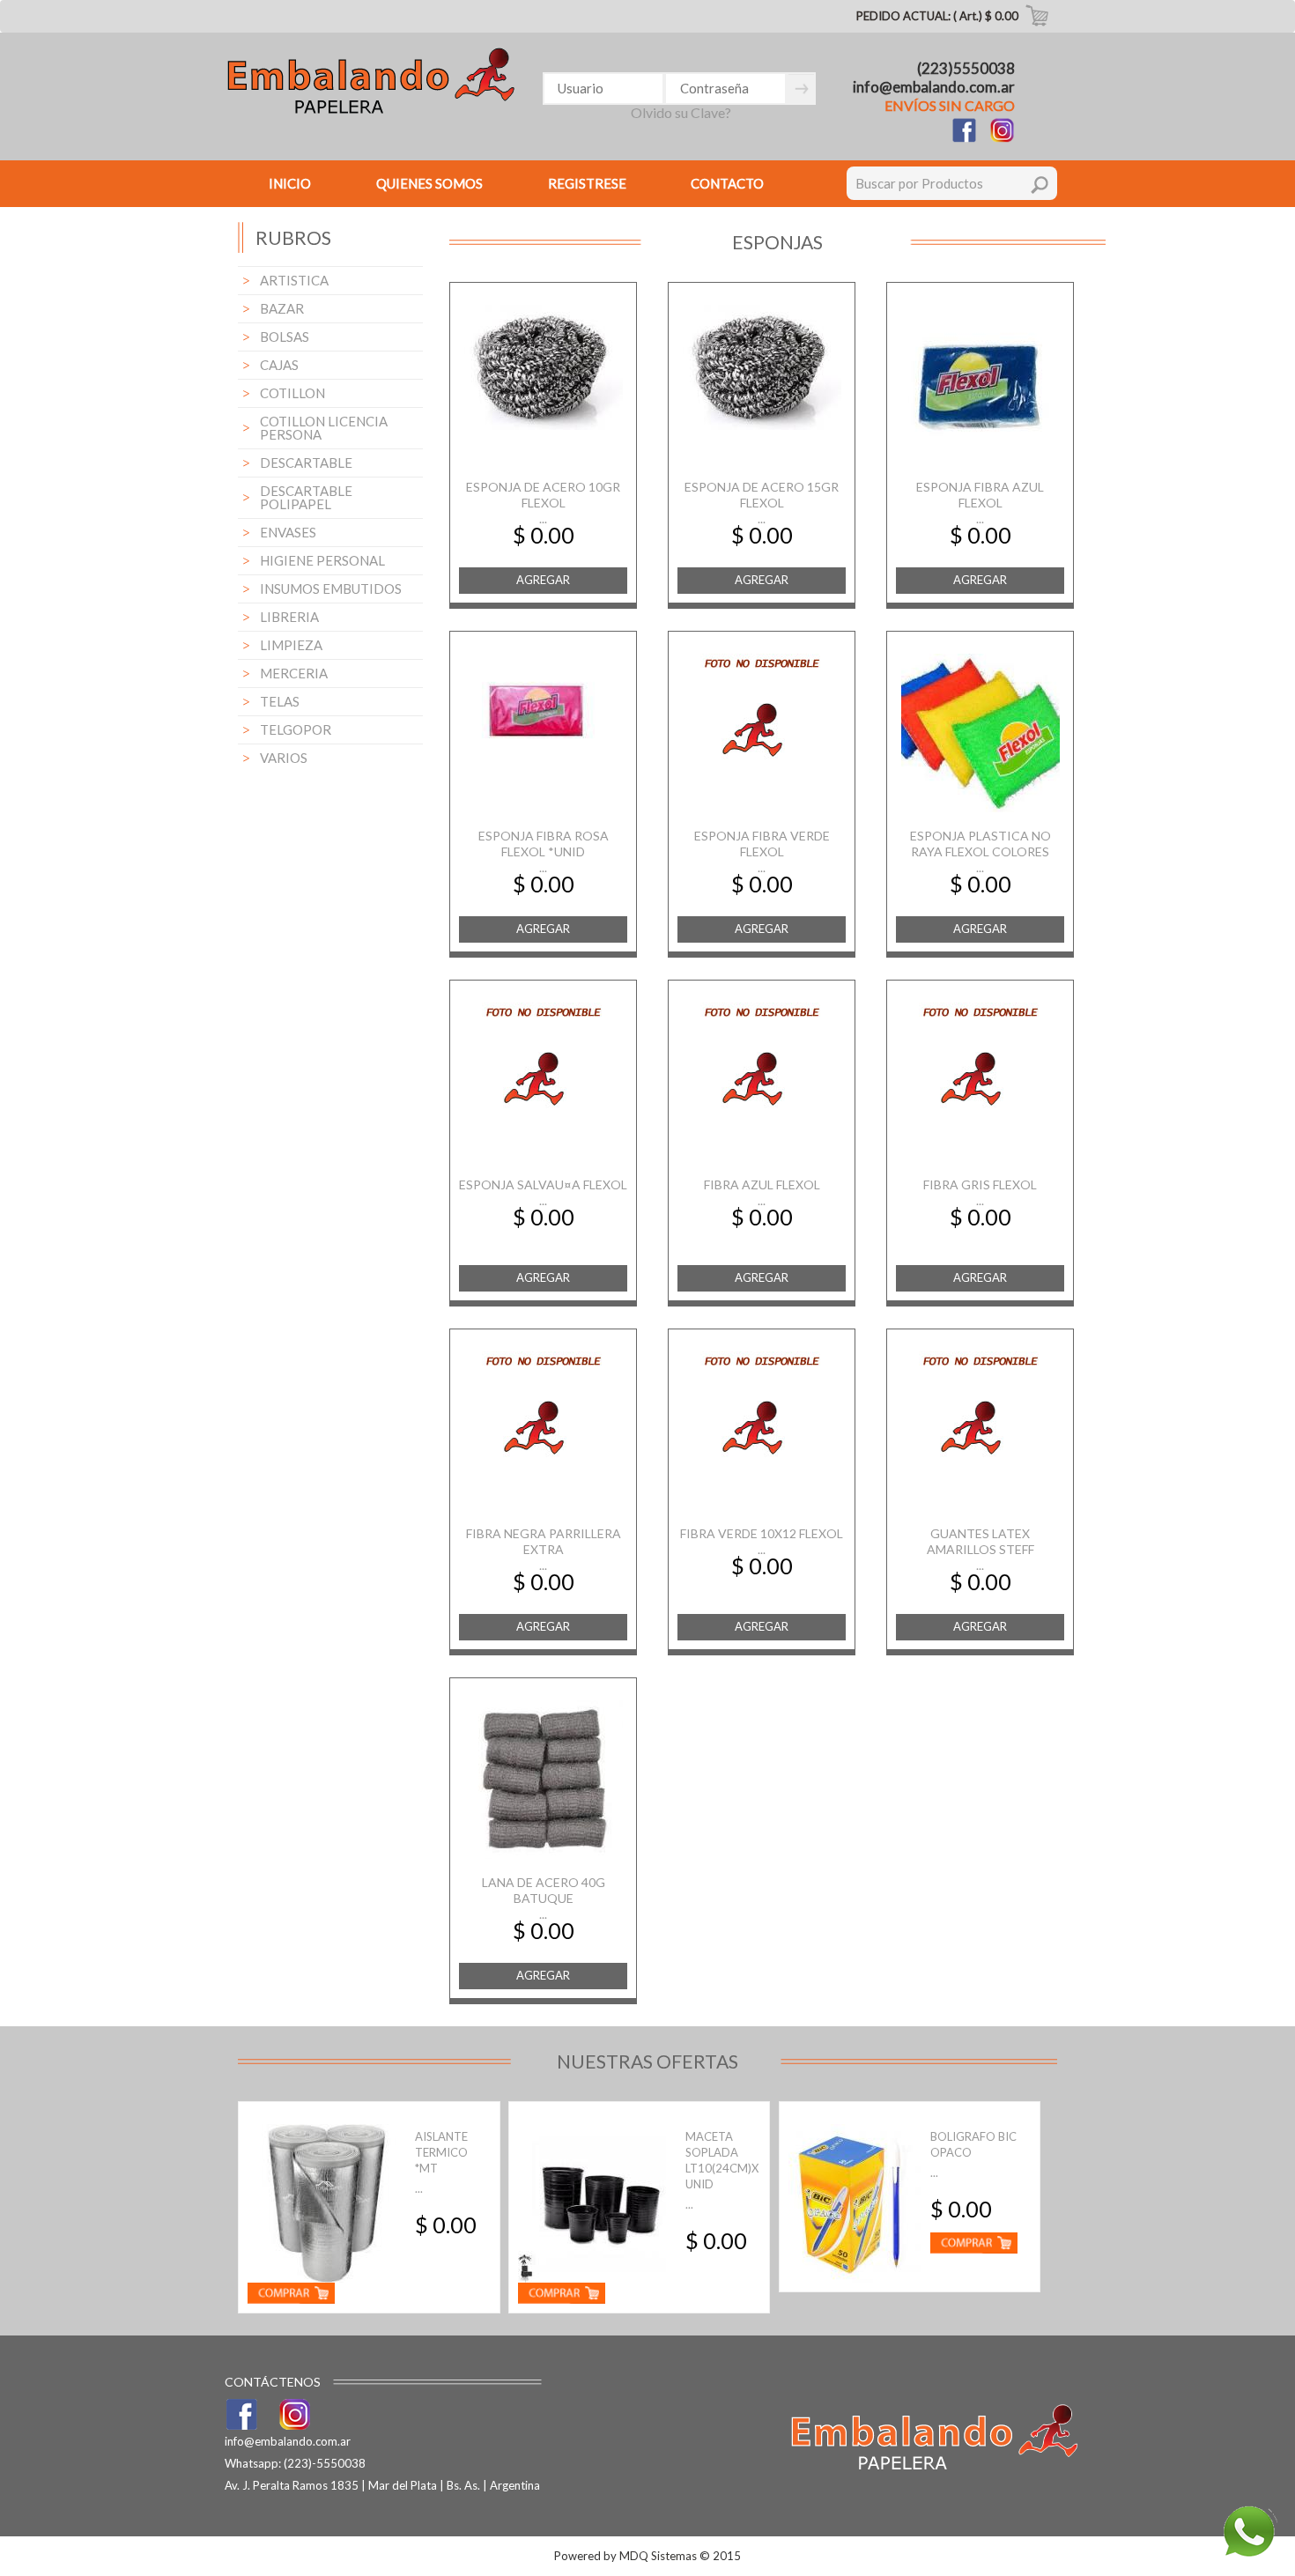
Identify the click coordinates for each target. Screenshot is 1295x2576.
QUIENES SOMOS (429, 183)
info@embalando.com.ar (934, 87)
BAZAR (282, 308)
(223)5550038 (966, 68)
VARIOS (284, 758)
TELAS (280, 701)
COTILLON (292, 393)
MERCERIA (294, 673)
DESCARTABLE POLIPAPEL (306, 497)
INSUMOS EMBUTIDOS (331, 588)
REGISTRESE (587, 183)
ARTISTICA (294, 280)
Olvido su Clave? (681, 112)
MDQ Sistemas (658, 2556)
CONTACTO (727, 183)
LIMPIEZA (291, 645)
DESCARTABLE (306, 463)
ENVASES (288, 532)
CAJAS (279, 365)
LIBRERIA (289, 617)
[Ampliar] (544, 366)
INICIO (290, 183)
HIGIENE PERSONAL (322, 560)
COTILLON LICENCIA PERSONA (324, 428)
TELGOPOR (296, 729)
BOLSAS (285, 337)
